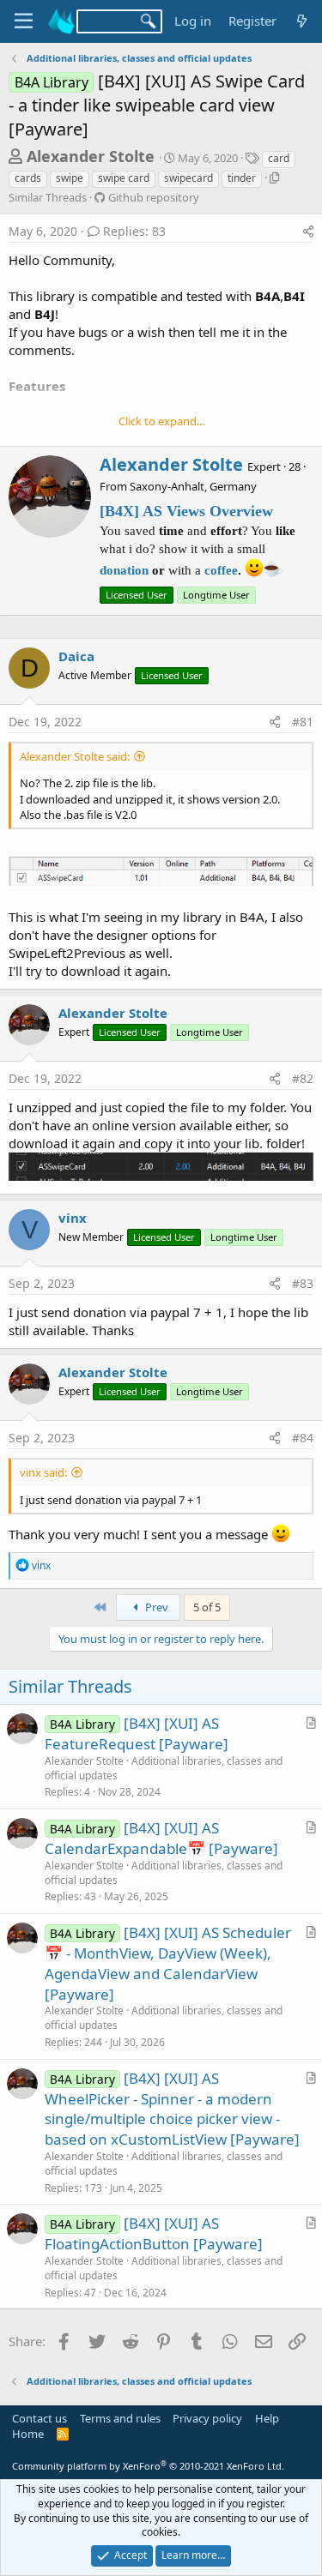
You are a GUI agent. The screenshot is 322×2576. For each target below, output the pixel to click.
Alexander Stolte (91, 156)
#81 (303, 722)
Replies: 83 (134, 231)
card (279, 158)
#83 (303, 1283)
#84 (303, 1438)
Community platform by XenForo (148, 2466)
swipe (70, 178)
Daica (76, 656)
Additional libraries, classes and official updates (164, 1768)
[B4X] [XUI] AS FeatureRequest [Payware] (137, 1733)
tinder (242, 178)
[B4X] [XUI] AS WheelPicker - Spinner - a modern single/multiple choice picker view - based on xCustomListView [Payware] (172, 2109)
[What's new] (302, 21)
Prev (155, 1607)
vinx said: (43, 1472)
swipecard (188, 178)
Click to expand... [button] (161, 421)
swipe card (124, 178)
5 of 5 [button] (207, 1607)
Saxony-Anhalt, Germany (193, 486)
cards (28, 178)
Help (267, 2418)
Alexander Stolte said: (75, 756)
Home (28, 2434)
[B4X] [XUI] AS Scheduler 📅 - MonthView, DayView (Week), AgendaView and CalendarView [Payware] (168, 1963)
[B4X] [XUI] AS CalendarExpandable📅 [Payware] (161, 1838)
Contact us (39, 2418)
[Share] (308, 232)
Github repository (154, 197)
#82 (303, 1078)
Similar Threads (48, 197)
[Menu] (24, 21)
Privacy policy (207, 2418)
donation (124, 570)
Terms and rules (120, 2418)
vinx (73, 1218)
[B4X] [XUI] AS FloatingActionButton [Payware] (154, 2233)
